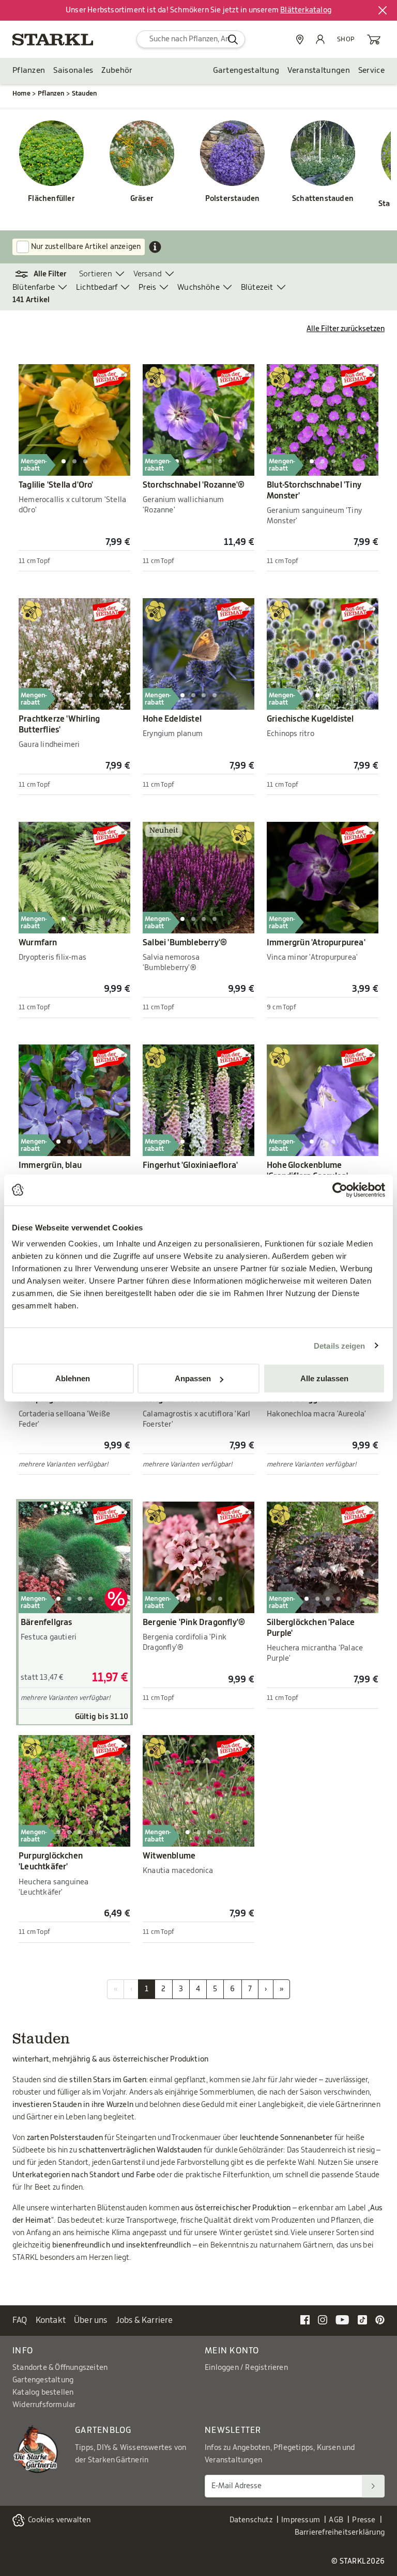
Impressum (301, 2520)
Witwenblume (169, 1856)
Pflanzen (29, 71)
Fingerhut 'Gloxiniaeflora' (190, 1165)
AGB (336, 2520)
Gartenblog (103, 2430)
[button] (46, 274)
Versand (148, 274)
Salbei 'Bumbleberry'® (185, 943)
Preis (147, 287)
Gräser (142, 199)
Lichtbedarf (97, 287)
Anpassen (193, 1378)
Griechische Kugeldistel (310, 719)
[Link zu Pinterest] (380, 2320)
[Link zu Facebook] (305, 2320)
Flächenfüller (51, 199)
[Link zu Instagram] (323, 2320)
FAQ (20, 2320)
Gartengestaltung (246, 71)
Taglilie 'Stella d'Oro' (56, 485)
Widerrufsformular (44, 2405)
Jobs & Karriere (144, 2320)
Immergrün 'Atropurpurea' (316, 943)
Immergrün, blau (50, 1165)
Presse (364, 2520)
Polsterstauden (233, 199)
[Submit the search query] (233, 39)
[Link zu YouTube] (342, 2320)
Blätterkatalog (306, 10)
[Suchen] (373, 2486)
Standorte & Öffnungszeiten (60, 2368)
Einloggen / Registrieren (246, 2368)
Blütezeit (257, 287)
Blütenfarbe (34, 287)
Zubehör (117, 71)
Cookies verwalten (59, 2520)
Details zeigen (339, 1345)
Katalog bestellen (43, 2393)
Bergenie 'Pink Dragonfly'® (194, 1622)
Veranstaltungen (319, 71)
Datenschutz (251, 2520)
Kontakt (51, 2320)
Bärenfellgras (47, 1622)
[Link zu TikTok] (362, 2320)
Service (371, 71)
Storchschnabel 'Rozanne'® (194, 485)
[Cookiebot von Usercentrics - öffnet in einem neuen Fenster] (340, 1190)
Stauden (84, 93)
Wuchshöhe (198, 287)
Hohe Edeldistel (172, 719)
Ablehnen (73, 1378)
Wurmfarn (38, 943)
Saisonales (73, 71)
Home (21, 93)
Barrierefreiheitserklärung (340, 2533)
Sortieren (96, 274)
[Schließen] (383, 10)
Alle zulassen (324, 1378)
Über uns (91, 2320)
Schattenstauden (323, 199)
